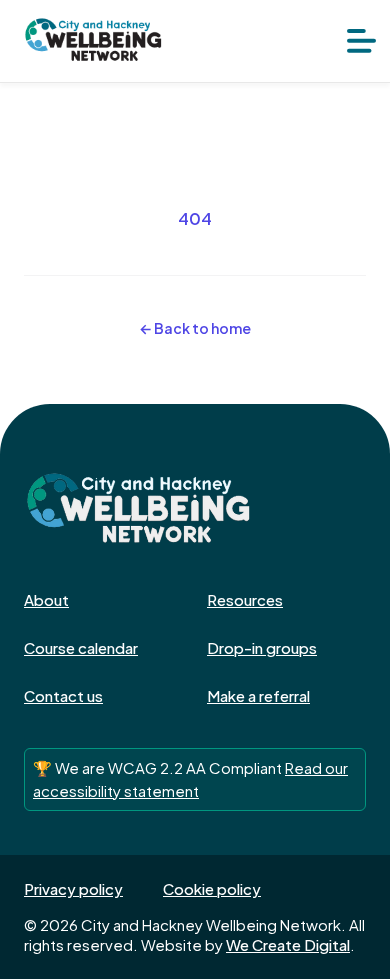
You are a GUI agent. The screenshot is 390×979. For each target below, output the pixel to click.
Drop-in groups (262, 647)
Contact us (63, 695)
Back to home (195, 328)
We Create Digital (288, 944)
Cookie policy (212, 888)
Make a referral (258, 695)
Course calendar (81, 647)
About (46, 599)
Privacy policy (73, 888)
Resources (245, 599)
